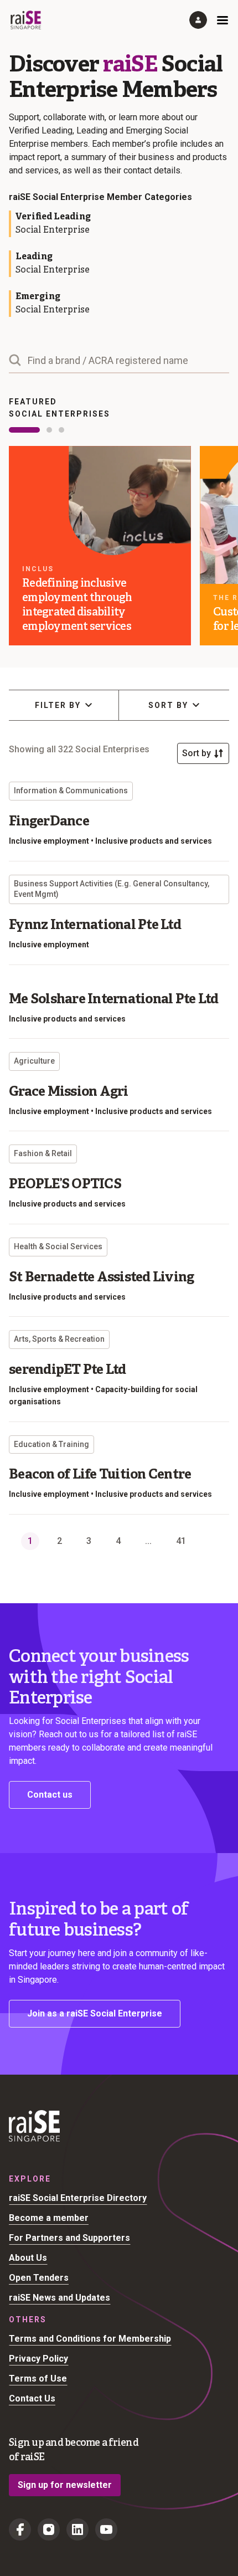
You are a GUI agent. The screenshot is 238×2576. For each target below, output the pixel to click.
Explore (30, 2179)
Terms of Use (38, 2379)
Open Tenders (39, 2278)
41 (181, 1541)
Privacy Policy (38, 2359)
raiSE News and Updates (59, 2298)
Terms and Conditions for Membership (90, 2339)
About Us (28, 2258)
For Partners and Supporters (69, 2238)
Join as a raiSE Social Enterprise (95, 2013)
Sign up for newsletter (65, 2485)
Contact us (50, 1795)
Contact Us (32, 2398)
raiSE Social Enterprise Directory (78, 2198)
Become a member (49, 2218)
